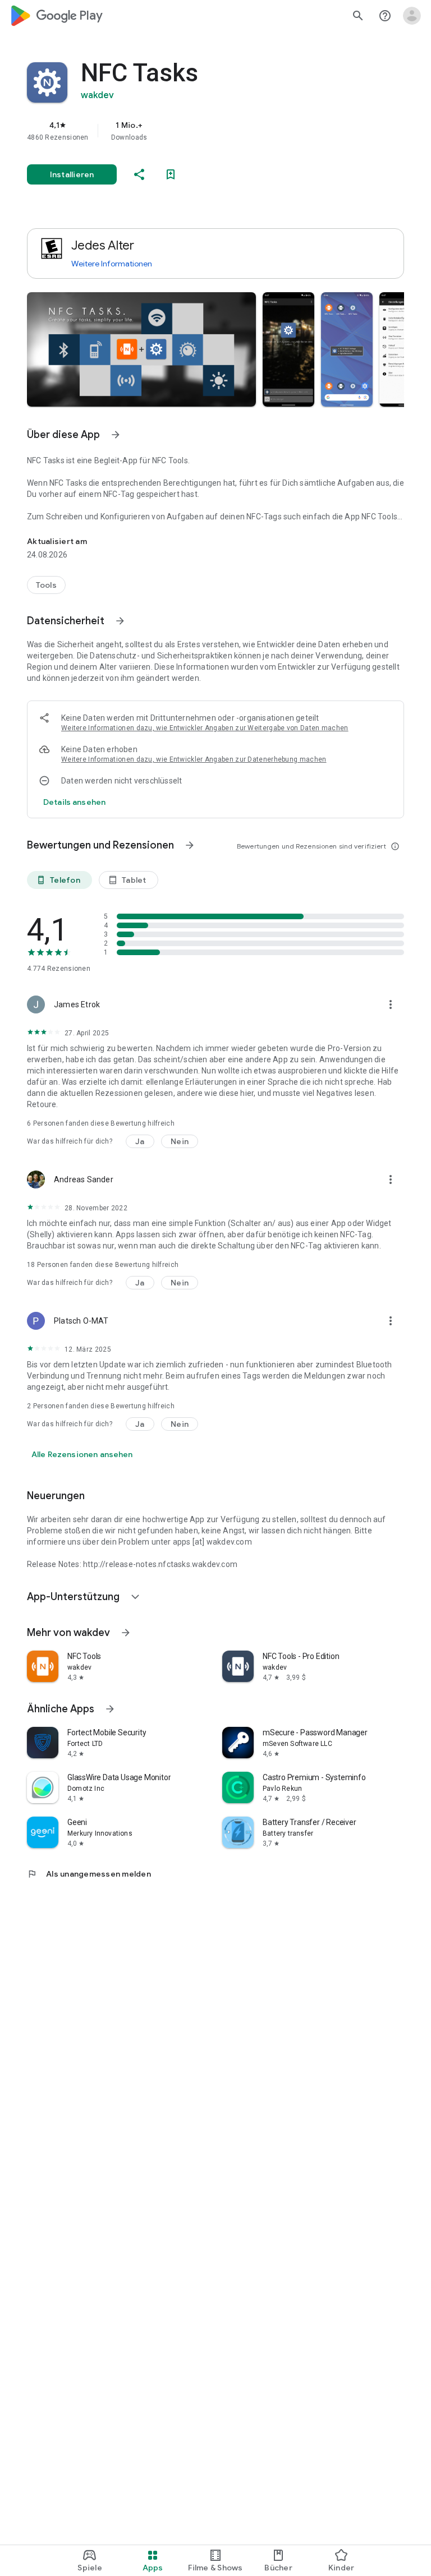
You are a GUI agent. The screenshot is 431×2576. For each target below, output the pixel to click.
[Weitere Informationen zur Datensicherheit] (74, 802)
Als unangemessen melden (89, 1874)
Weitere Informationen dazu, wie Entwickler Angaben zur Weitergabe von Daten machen (205, 728)
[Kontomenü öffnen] (412, 16)
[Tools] (46, 585)
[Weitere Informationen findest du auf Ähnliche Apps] (110, 1709)
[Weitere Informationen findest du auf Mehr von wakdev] (126, 1633)
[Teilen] (139, 174)
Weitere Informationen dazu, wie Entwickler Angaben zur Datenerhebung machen (194, 759)
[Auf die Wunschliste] (171, 174)
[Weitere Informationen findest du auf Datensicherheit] (120, 621)
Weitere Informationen (112, 264)
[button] (141, 349)
